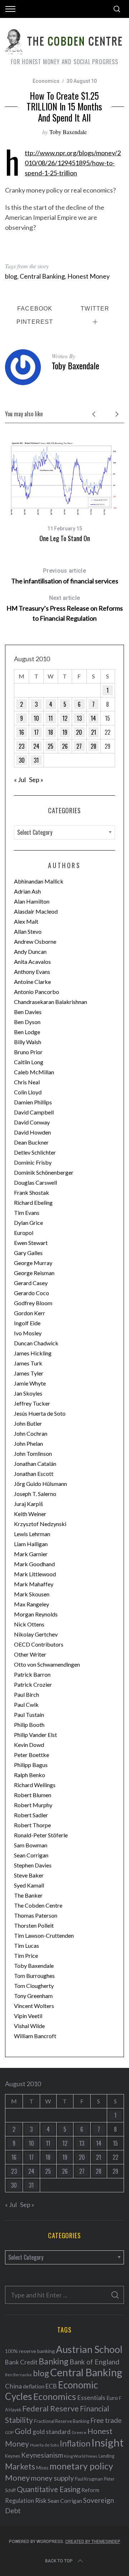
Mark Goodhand (34, 1564)
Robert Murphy (33, 1805)
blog (11, 276)
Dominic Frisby (33, 1162)
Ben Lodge (27, 1032)
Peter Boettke (32, 1755)
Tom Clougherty (34, 1986)
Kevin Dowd (29, 1745)
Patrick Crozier (33, 1684)
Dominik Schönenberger (44, 1172)
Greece (79, 2432)
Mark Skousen (32, 1594)
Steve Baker (29, 1875)
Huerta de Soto (44, 2445)
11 (51, 718)
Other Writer (30, 1654)
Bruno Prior (28, 1052)
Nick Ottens (29, 1624)
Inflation (75, 2443)
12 (65, 718)
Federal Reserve (51, 2409)
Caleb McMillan (34, 1072)
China (13, 2386)
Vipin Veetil (28, 2016)
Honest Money (89, 276)
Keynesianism (42, 2455)
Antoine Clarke (32, 982)
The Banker (28, 1895)
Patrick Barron (32, 1674)
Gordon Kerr (30, 1313)
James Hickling (33, 1353)
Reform (90, 2490)
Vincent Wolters (34, 2006)
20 (79, 732)
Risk (41, 2500)
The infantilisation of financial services (65, 576)
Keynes (13, 2456)
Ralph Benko (30, 1775)
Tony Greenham (33, 1996)
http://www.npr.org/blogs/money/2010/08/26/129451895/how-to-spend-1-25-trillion (73, 163)
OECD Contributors (39, 1644)
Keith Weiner (30, 1514)
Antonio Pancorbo (37, 992)
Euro (112, 2398)
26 (65, 746)
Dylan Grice (28, 1223)
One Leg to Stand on (65, 538)
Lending (106, 2456)
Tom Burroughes (34, 1976)
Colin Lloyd (28, 1092)
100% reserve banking (30, 2351)
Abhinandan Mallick (39, 881)
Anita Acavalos (32, 962)
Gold (23, 2431)
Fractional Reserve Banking (62, 2421)
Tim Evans (27, 1213)
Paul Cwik (26, 1704)
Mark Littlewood (35, 1574)
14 (93, 718)
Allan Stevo (28, 931)
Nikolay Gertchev (36, 1634)
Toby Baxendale (68, 132)
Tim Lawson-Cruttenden (44, 1935)
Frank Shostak (32, 1192)
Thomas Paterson (36, 1915)
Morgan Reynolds (36, 1614)
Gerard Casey (31, 1283)
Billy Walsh (28, 1042)
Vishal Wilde (29, 2026)
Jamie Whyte (30, 1383)
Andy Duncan (30, 951)
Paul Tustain (29, 1715)
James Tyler (29, 1373)
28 (94, 746)
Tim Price (26, 1955)
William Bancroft (35, 2036)
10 (36, 718)
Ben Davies (28, 1012)
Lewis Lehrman (32, 1534)
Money (17, 2478)
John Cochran (31, 1433)
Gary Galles (28, 1253)
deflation (34, 2386)
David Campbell (34, 1112)
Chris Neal (27, 1082)
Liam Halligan (31, 1544)
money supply (52, 2478)
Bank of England (94, 2362)
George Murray (33, 1263)
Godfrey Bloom (33, 1303)
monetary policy (81, 2466)
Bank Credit (21, 2362)
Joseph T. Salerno (35, 1494)
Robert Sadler (31, 1815)
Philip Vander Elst (35, 1735)
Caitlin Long (29, 1062)
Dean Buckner (31, 1142)
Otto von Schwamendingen (47, 1664)
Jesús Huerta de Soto (40, 1413)
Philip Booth (29, 1725)
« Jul (20, 780)
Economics (46, 81)
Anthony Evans (32, 972)
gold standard (52, 2432)
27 (79, 746)
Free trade (106, 2420)
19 (65, 732)
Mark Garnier (31, 1554)
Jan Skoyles (28, 1393)
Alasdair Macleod (36, 911)
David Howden (32, 1132)
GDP (9, 2432)
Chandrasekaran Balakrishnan (51, 1002)
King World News (81, 2456)
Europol (24, 1233)
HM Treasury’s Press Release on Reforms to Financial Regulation (65, 608)
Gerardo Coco (32, 1293)
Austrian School (89, 2349)
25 (51, 746)
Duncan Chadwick (36, 1343)
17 (36, 732)
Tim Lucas (27, 1945)
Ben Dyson (27, 1022)
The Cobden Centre (38, 1905)
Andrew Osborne (35, 941)
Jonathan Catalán (35, 1464)
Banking (54, 2361)
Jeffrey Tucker (32, 1403)
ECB (51, 2386)
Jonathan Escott (34, 1474)
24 (36, 746)
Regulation (20, 2501)
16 (21, 732)
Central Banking (42, 276)
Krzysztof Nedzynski (40, 1524)
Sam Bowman (31, 1845)
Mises (42, 2468)
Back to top (59, 2561)
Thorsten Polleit (34, 1925)
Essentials (91, 2398)
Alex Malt (26, 921)
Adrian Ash (27, 891)
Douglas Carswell (35, 1182)
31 (36, 760)
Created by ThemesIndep (93, 2542)
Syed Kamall (29, 1885)
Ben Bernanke (18, 2375)
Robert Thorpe (32, 1825)
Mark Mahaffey (34, 1584)
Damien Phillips (33, 1102)
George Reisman (34, 1273)
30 (22, 760)
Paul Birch (27, 1694)
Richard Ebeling (33, 1202)
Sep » (36, 780)
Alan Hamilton (32, 901)
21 (94, 732)
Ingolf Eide (27, 1323)
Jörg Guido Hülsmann (40, 1484)
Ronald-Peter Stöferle (41, 1835)
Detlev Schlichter (35, 1152)
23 (21, 746)
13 (79, 718)
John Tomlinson (33, 1453)
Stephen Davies (33, 1865)
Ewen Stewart (31, 1243)
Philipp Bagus (31, 1765)
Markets (20, 2466)
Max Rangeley (32, 1604)
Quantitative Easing (49, 2489)
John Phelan (28, 1443)
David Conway (32, 1122)
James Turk (28, 1363)
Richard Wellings (35, 1785)
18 (51, 732)
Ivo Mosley (28, 1333)
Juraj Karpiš (28, 1504)
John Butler (28, 1423)
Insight (107, 2442)
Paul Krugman (89, 2479)
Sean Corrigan (31, 1855)
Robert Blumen (33, 1795)
